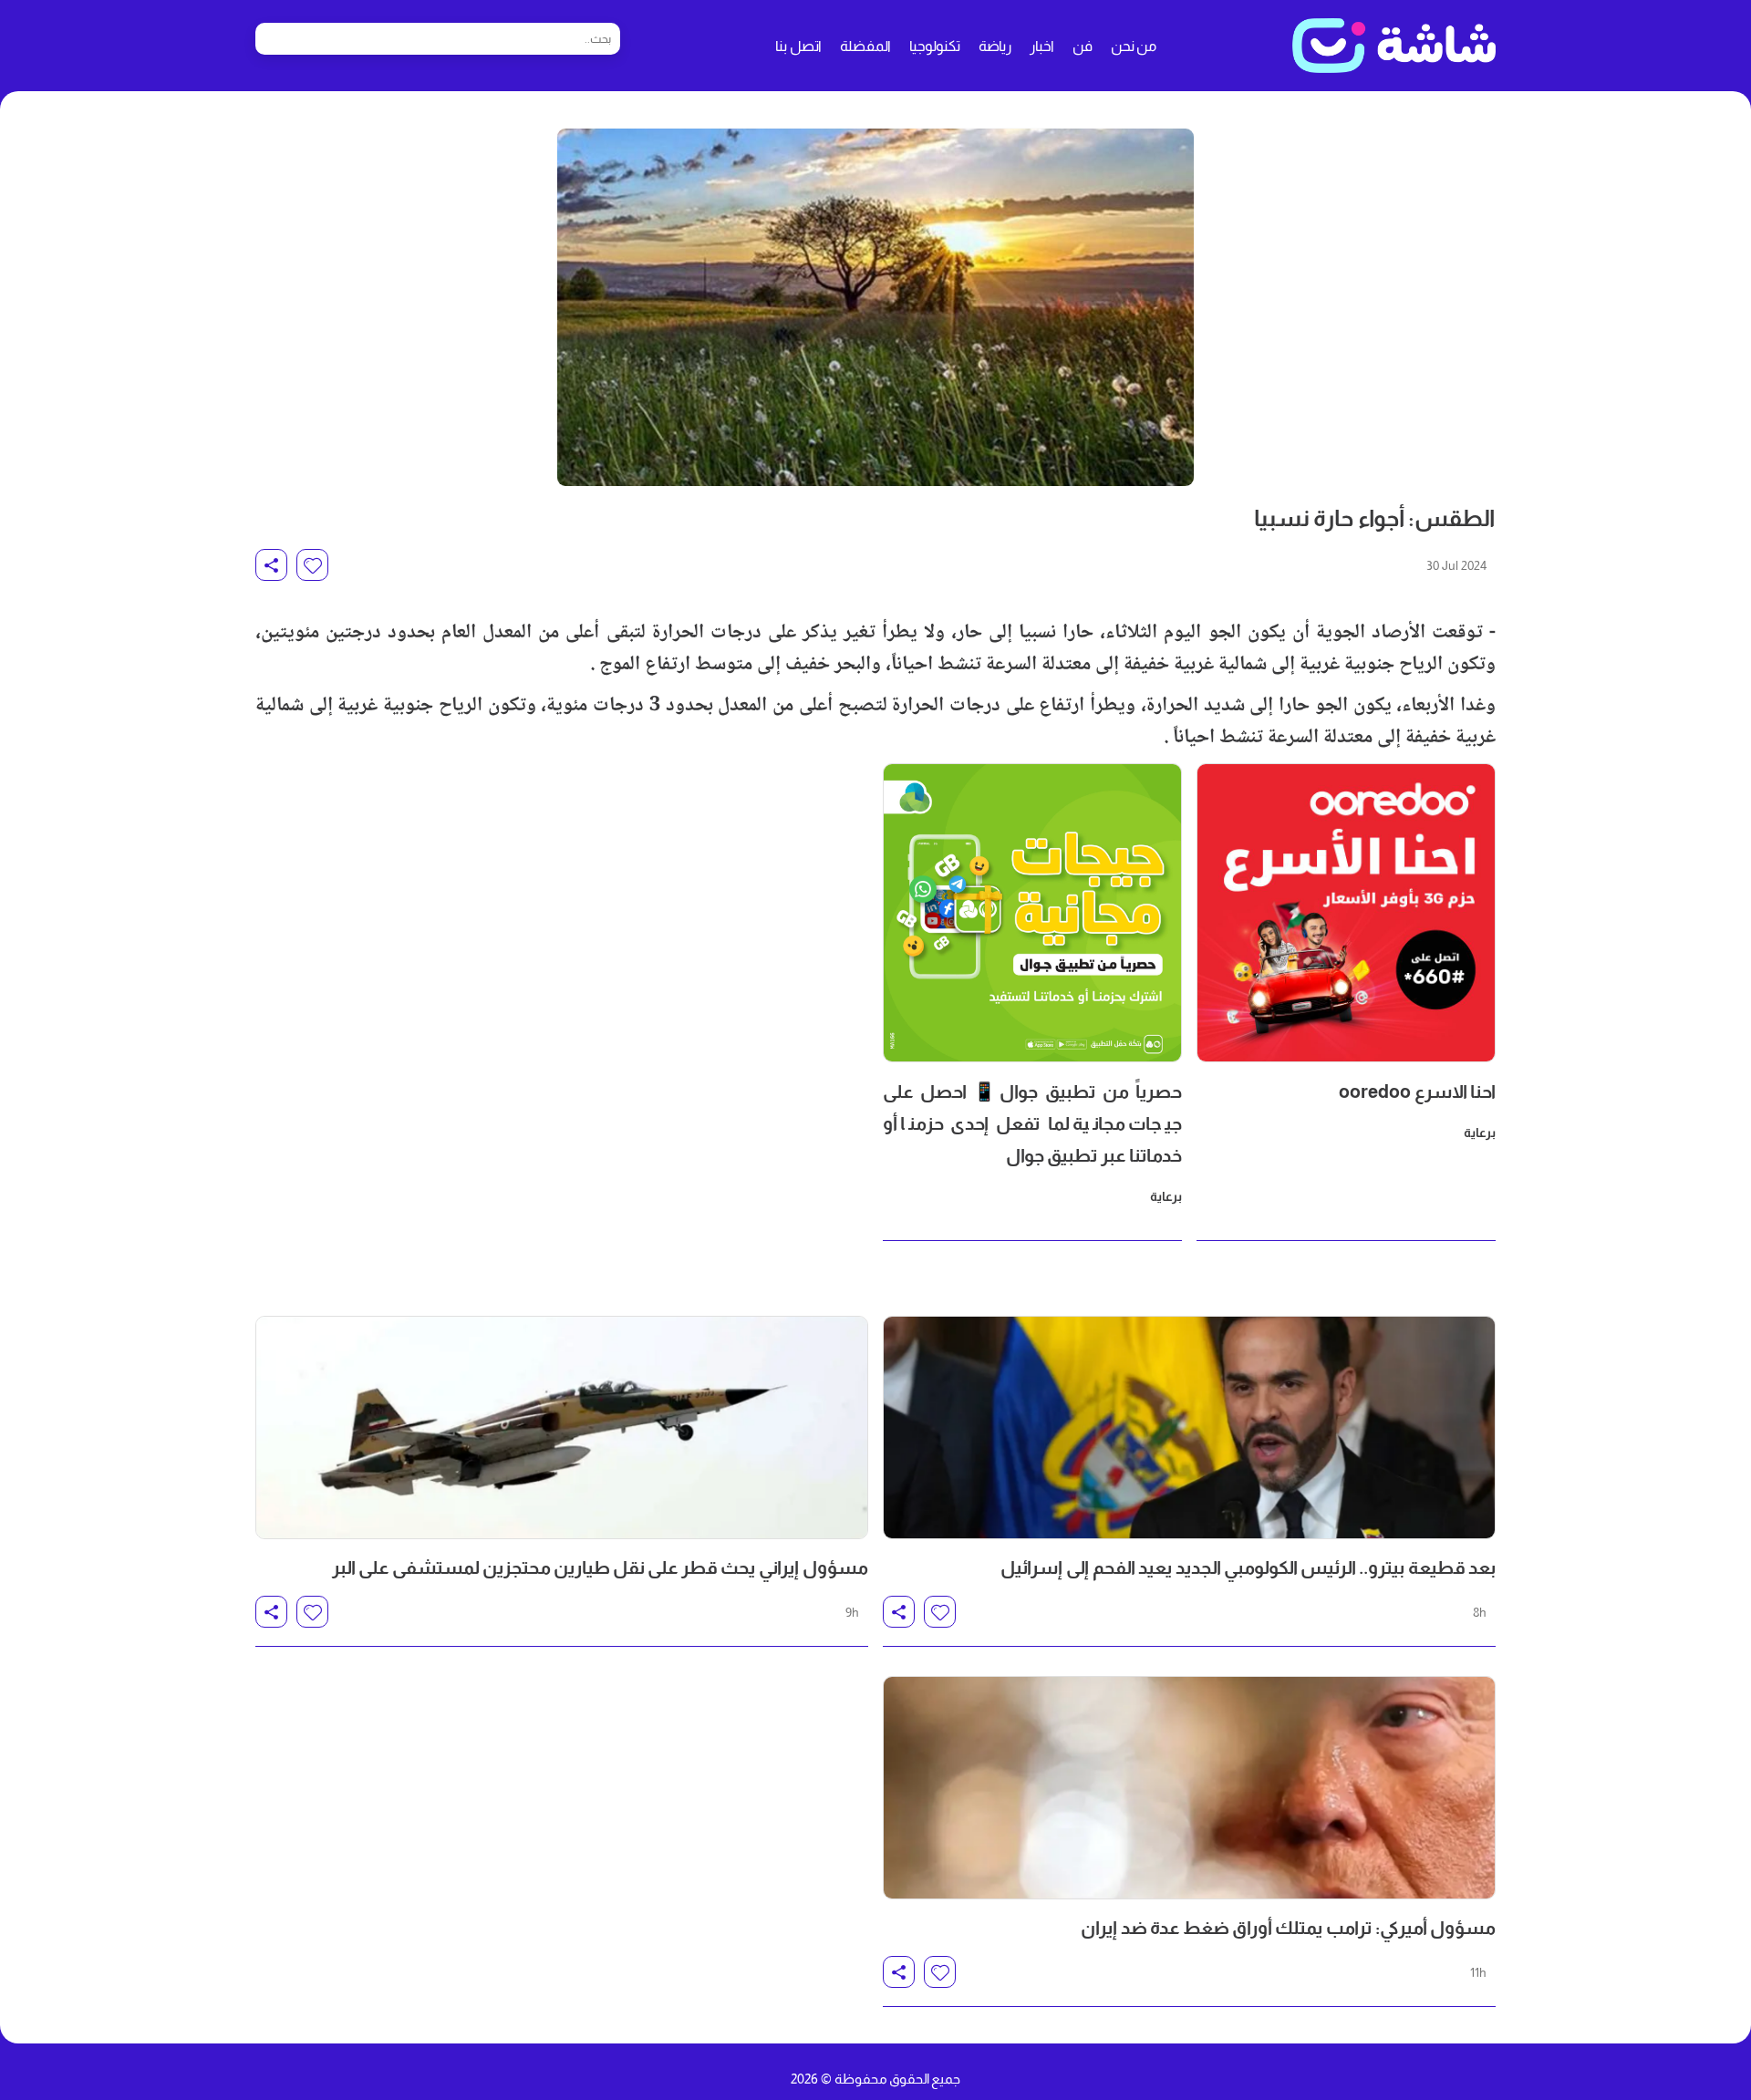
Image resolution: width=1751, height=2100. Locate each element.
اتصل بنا (798, 46)
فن (1083, 46)
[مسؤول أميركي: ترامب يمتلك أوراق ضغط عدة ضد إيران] (1189, 1788)
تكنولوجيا (935, 46)
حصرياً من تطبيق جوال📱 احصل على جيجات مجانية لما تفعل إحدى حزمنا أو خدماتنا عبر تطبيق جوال (1032, 1123)
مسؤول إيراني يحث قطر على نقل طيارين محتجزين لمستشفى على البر (600, 1567)
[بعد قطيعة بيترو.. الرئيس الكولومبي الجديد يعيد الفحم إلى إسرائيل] (1189, 1428)
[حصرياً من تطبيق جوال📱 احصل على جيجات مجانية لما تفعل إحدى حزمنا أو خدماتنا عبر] (1032, 913)
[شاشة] (1394, 46)
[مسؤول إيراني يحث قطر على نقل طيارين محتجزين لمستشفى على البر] (562, 1428)
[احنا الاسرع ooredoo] (1346, 913)
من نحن (1134, 46)
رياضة (995, 46)
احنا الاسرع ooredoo (1417, 1091)
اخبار (1042, 46)
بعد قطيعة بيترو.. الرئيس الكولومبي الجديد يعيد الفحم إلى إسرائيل (1248, 1567)
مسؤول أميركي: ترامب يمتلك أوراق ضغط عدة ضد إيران (1288, 1928)
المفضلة (865, 46)
